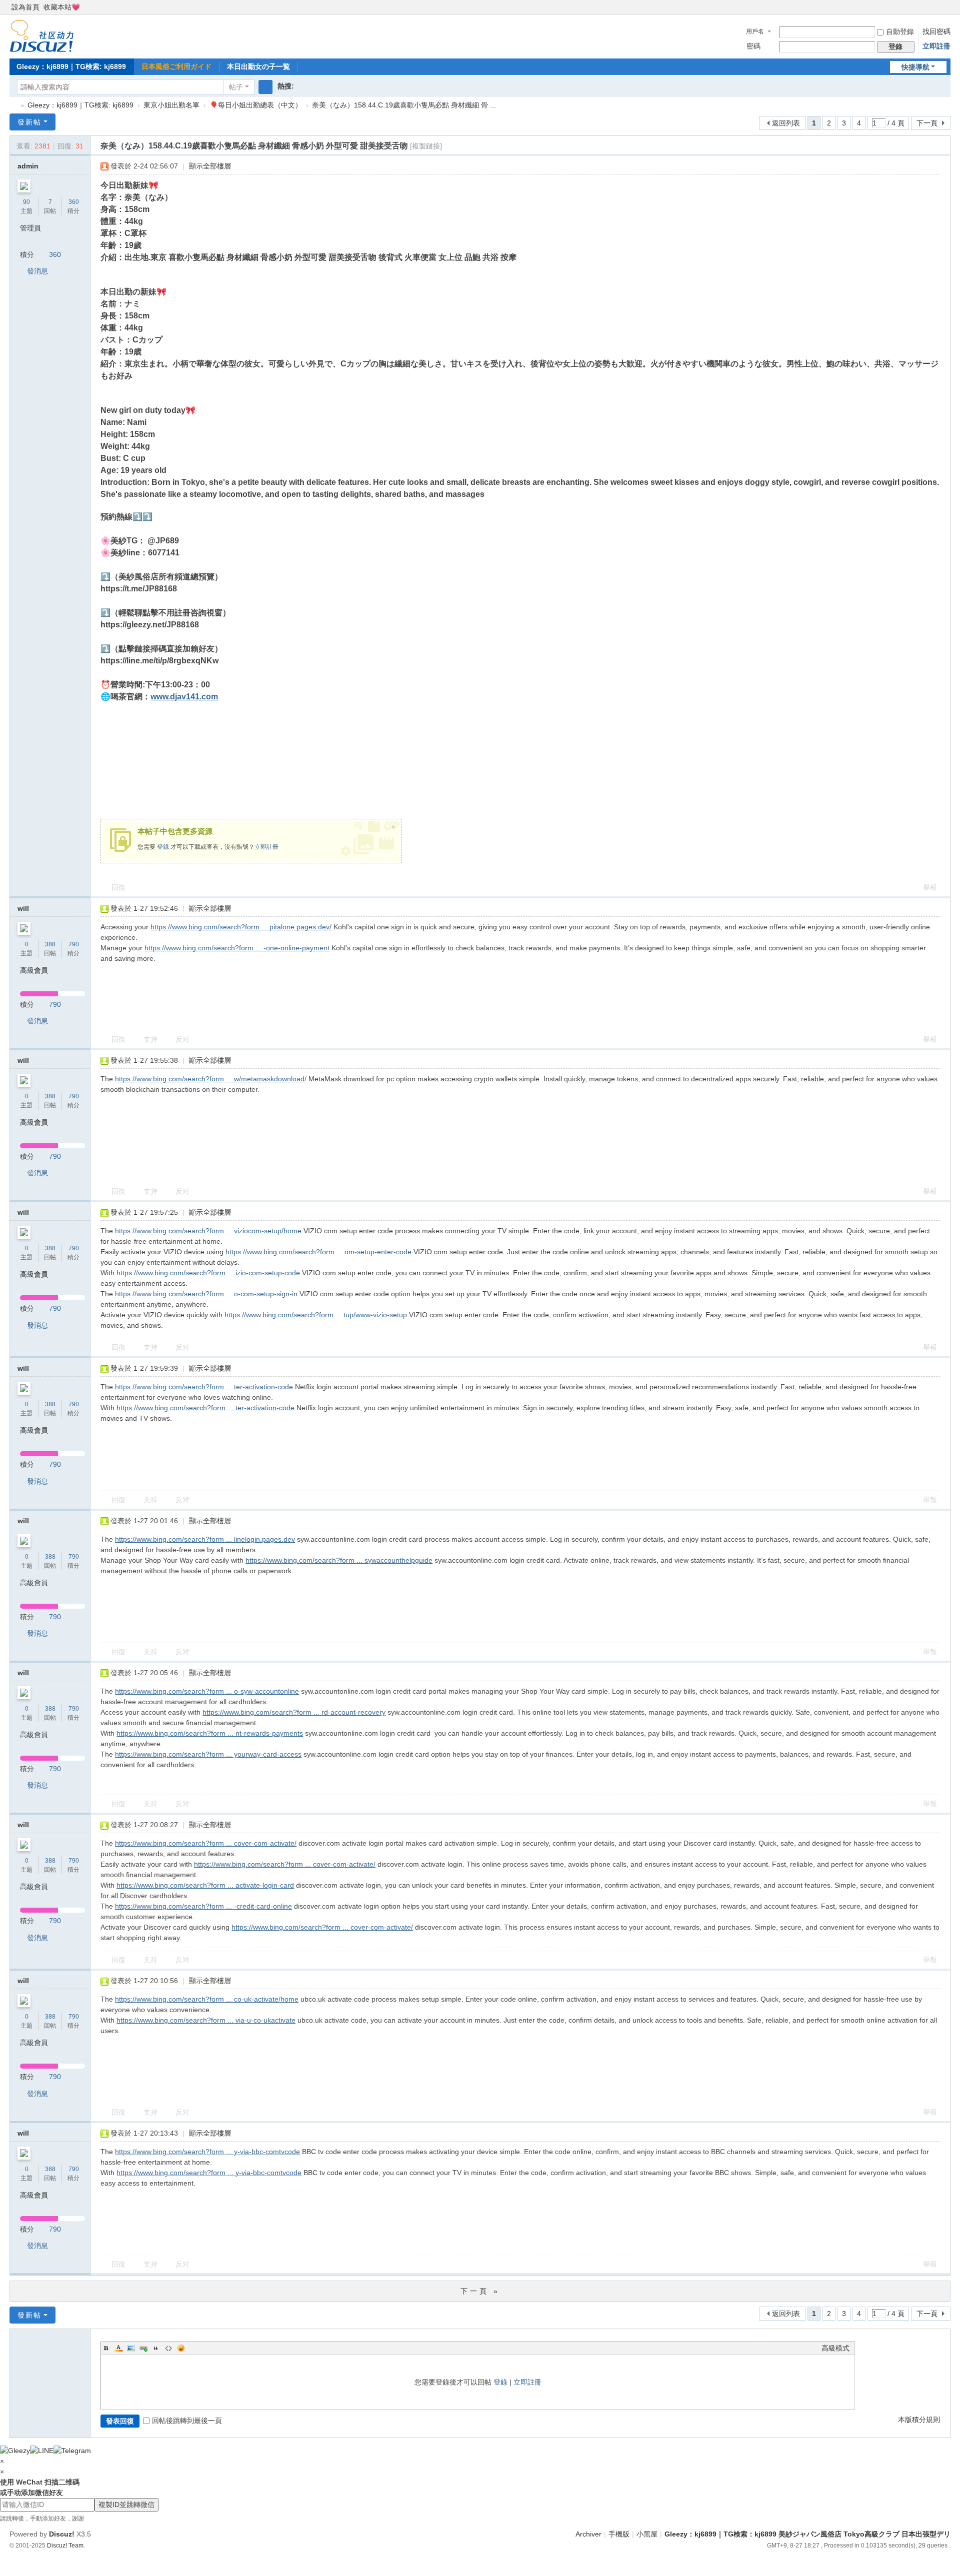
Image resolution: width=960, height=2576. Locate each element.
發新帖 (29, 122)
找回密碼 (936, 31)
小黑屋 (647, 2534)
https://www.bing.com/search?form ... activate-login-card (205, 1885)
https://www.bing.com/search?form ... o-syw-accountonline (207, 1691)
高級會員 (34, 970)
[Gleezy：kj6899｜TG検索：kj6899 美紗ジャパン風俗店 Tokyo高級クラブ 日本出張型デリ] (42, 35)
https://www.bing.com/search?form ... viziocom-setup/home (208, 1231)
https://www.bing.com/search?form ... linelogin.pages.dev (205, 1539)
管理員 (30, 228)
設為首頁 (25, 7)
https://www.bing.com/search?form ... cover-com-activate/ (206, 1843)
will (23, 908)
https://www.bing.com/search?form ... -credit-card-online (203, 1906)
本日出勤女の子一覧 (258, 66)
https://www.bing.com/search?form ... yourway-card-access (208, 1754)
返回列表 (786, 123)
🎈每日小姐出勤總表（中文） (256, 105)
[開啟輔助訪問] (936, 7)
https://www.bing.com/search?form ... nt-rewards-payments (210, 1733)
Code (168, 2348)
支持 (150, 1039)
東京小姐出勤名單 (171, 105)
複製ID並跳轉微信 (126, 2505)
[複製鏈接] (426, 146)
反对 (182, 1039)
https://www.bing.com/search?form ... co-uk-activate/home (207, 1999)
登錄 (163, 847)
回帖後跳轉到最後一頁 (187, 2421)
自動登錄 (900, 31)
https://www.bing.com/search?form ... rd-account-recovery (294, 1712)
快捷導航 (915, 67)
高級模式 (835, 2348)
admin (28, 166)
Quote (156, 2348)
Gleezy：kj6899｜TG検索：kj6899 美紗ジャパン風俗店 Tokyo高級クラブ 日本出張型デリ (13, 105)
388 (50, 944)
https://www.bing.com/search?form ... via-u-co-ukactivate (206, 2020)
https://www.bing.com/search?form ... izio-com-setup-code (208, 1273)
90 (26, 202)
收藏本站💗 (62, 7)
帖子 (236, 87)
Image (131, 2348)
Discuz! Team (65, 2545)
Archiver (588, 2534)
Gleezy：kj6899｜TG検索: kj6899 (71, 66)
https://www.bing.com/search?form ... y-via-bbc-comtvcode (207, 2152)
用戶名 (755, 31)
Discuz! (62, 2534)
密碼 (753, 46)
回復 (118, 887)
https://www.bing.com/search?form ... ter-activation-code (204, 1387)
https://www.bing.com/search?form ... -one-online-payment (237, 948)
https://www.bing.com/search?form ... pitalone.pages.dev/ (241, 927)
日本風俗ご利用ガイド (176, 66)
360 (74, 202)
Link (143, 2348)
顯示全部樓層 (210, 166)
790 (74, 944)
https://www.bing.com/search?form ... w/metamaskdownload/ (211, 1079)
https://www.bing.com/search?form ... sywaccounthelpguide (339, 1560)
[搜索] (265, 87)
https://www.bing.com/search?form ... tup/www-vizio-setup (316, 1315)
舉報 (930, 887)
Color (118, 2348)
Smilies (181, 2348)
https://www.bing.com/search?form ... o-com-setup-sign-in (206, 1294)
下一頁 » (480, 2291)
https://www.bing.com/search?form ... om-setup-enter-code (318, 1252)
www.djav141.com (184, 697)
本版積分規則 (919, 2420)
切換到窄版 (946, 11)
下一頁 (927, 123)
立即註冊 (936, 46)
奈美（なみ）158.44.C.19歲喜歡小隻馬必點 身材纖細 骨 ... (404, 105)
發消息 (37, 271)
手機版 (619, 2534)
